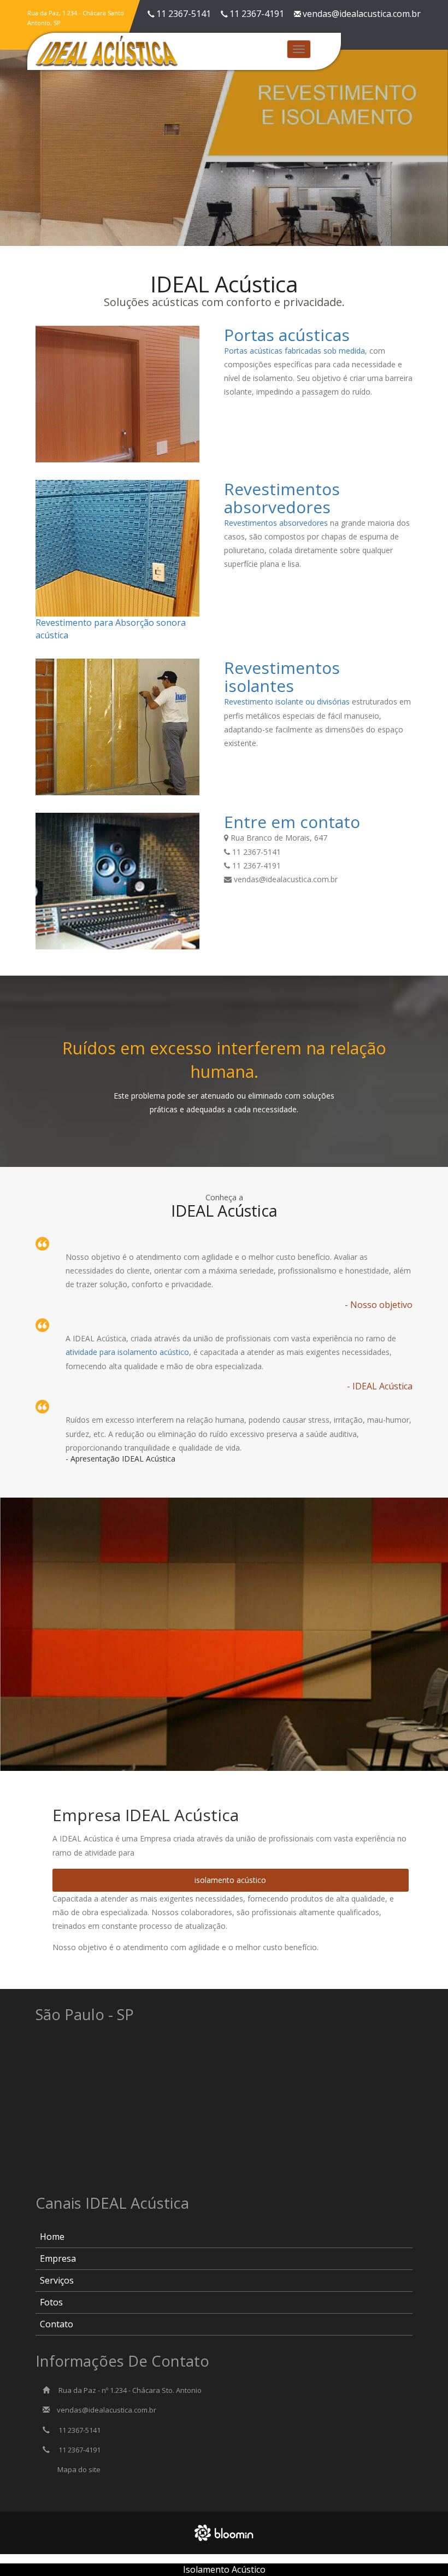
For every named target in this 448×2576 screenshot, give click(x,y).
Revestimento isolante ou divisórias (287, 702)
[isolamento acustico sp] (119, 727)
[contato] (119, 881)
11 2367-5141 (184, 14)
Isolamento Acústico (224, 2569)
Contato (57, 2324)
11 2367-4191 (257, 14)
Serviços (57, 2280)
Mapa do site (79, 2469)
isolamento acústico (230, 1880)
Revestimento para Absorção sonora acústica (111, 629)
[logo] (107, 50)
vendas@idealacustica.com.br (362, 14)
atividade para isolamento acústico (127, 1352)
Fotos (51, 2302)
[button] (19, 141)
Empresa (58, 2258)
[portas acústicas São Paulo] (119, 394)
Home (52, 2237)
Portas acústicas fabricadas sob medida (294, 351)
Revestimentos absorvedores (276, 523)
